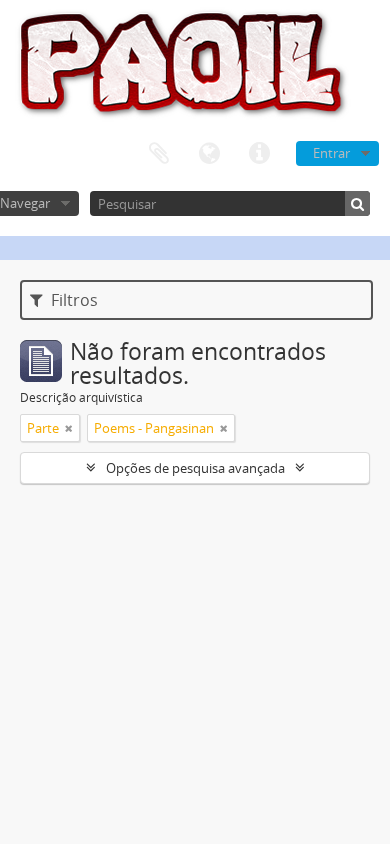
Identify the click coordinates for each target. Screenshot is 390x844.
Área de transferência (159, 154)
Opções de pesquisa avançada (195, 468)
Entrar (331, 153)
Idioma (209, 154)
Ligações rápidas (259, 154)
